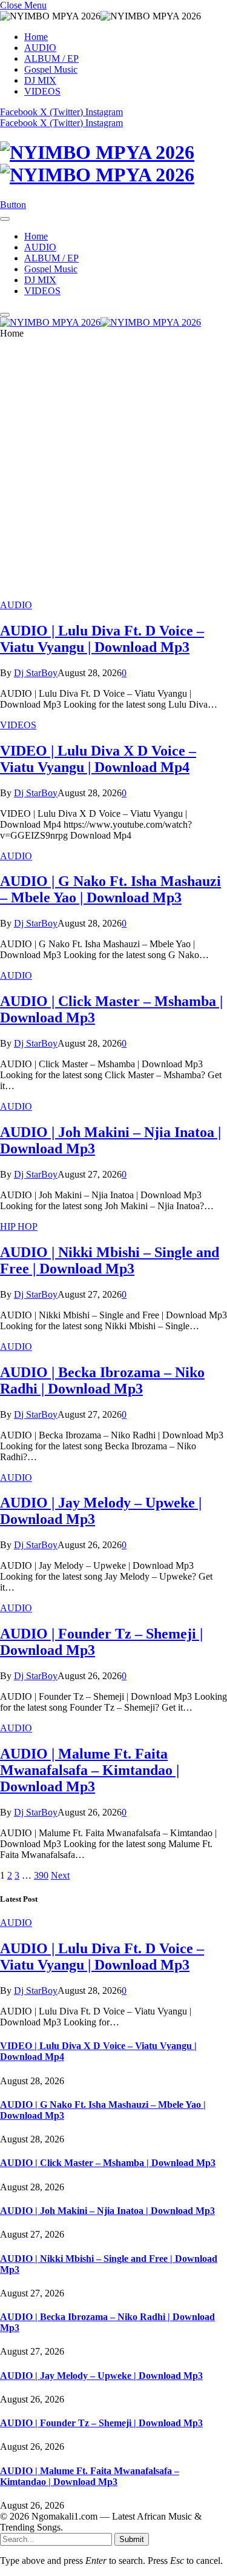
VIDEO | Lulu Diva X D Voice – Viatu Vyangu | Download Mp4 (98, 759)
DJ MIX (40, 80)
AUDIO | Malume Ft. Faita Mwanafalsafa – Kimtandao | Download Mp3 (90, 1770)
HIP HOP (19, 1226)
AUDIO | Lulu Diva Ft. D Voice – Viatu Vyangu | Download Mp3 (102, 639)
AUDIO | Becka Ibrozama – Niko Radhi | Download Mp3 (102, 1380)
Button (13, 205)
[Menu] (5, 219)
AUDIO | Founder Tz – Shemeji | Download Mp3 (101, 2423)
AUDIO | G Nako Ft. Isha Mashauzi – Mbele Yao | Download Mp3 (110, 889)
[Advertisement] (113, 474)
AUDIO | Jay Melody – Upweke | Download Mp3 (101, 2376)
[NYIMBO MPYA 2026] (113, 164)
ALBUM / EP (51, 59)
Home (36, 37)
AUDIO (40, 48)
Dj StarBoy (36, 673)
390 (41, 1875)
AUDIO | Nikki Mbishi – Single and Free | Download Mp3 (110, 1260)
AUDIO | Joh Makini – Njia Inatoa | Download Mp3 (107, 2211)
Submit (132, 2539)
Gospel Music (51, 69)
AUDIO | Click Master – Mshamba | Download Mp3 (108, 2163)
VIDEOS (42, 91)
